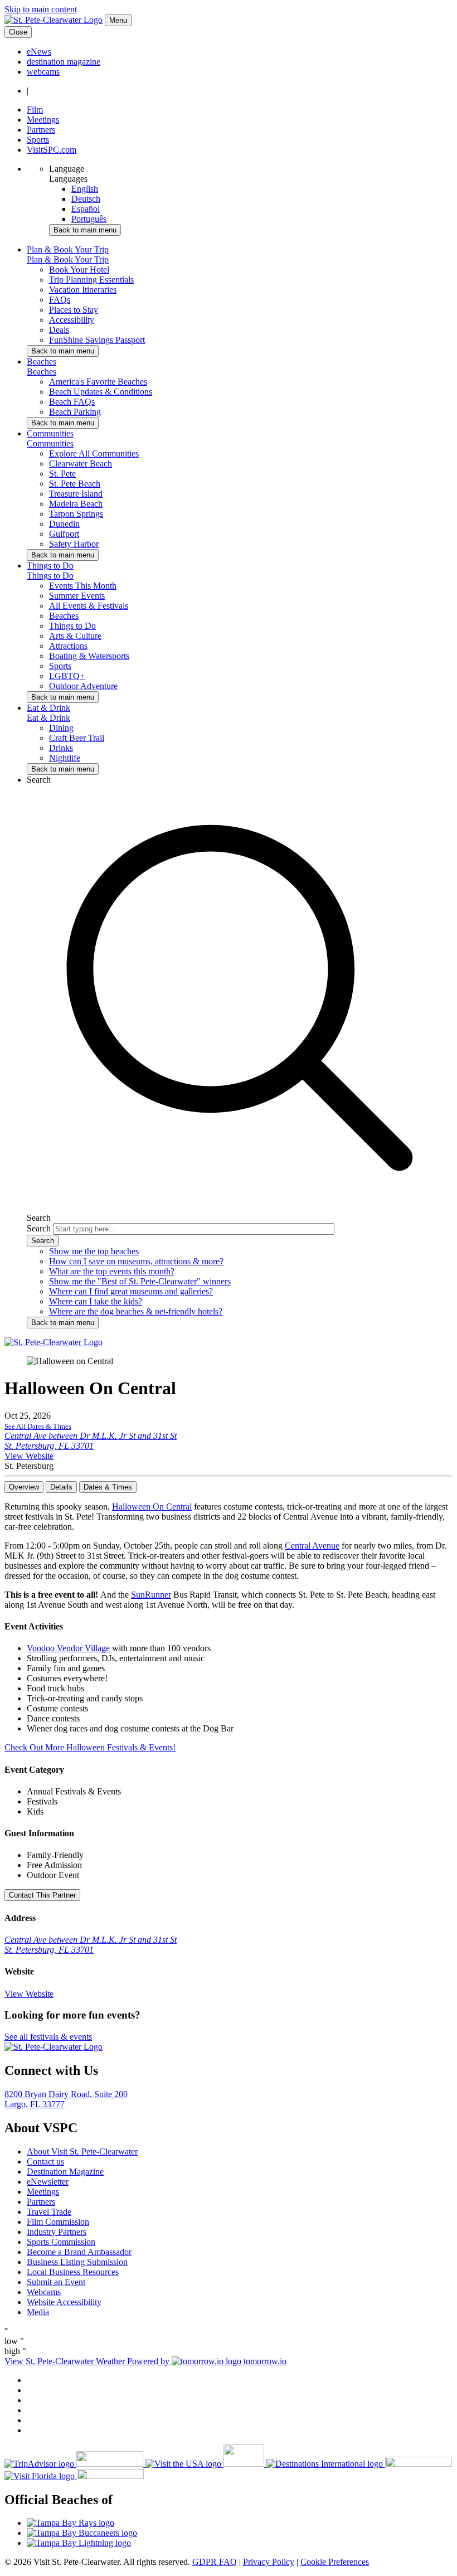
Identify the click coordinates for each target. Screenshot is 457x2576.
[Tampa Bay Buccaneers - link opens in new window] (240, 2533)
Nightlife (65, 758)
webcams (43, 72)
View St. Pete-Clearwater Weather (66, 2361)
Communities (50, 443)
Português (89, 219)
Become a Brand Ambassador (79, 2252)
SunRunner (151, 1595)
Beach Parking (75, 412)
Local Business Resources (73, 2272)
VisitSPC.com (52, 150)
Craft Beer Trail (77, 738)
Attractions (68, 646)
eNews (39, 52)
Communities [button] (50, 433)
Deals (59, 330)
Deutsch (86, 199)
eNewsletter (48, 2182)
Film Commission (58, 2222)
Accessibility (72, 320)
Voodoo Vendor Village (68, 1648)
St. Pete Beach (75, 484)
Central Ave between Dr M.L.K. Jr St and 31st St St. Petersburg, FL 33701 (91, 1441)
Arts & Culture (75, 636)
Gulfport (64, 534)
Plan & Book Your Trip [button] (68, 249)
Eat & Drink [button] (48, 708)
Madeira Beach (76, 504)
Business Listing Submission (77, 2262)
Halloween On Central (152, 1507)
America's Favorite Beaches (98, 382)
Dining (61, 728)
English (85, 189)
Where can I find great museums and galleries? (131, 1291)
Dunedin (64, 524)
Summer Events (77, 596)
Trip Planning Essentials (91, 280)
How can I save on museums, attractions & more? (136, 1261)
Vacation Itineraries (83, 290)
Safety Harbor (74, 544)
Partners (41, 130)
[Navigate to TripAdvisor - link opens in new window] (75, 2464)
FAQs (60, 300)
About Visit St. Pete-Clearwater (82, 2151)
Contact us (45, 2162)
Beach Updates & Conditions (101, 392)
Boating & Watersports (89, 656)
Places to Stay (74, 310)
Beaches (42, 372)
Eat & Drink (48, 718)
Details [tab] (61, 1487)
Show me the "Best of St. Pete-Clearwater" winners (140, 1281)
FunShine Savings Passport (97, 340)
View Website (29, 1456)
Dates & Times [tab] (108, 1487)
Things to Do (50, 576)
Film (35, 110)
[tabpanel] (229, 1627)
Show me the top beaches (94, 1251)
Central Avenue (312, 1546)
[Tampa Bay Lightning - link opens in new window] (240, 2543)
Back (85, 230)
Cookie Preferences (335, 2562)
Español (86, 209)
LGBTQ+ (67, 676)
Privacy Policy (269, 2562)
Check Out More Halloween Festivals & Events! (90, 1747)
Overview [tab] (24, 1487)
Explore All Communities (94, 453)
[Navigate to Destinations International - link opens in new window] (359, 2464)
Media (38, 2312)
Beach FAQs (72, 402)
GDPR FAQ (215, 2562)
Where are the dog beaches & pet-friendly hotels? (136, 1311)
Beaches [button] (42, 362)
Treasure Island (76, 494)
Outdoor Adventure (83, 686)
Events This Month (83, 586)
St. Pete (62, 474)
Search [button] (39, 780)
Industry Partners (57, 2232)
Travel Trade (49, 2212)
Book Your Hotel (79, 270)
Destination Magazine (65, 2172)
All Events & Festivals (89, 606)
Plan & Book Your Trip (68, 259)
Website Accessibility (64, 2302)
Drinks (61, 748)
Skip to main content (41, 9)
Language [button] (67, 169)
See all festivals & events (48, 2037)
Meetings (43, 120)
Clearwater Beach (81, 464)
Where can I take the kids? (96, 1301)
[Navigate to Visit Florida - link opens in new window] (74, 2476)
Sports (38, 140)
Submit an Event (56, 2282)
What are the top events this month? (112, 1271)
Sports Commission (61, 2242)
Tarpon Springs (76, 514)
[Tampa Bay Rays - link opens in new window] (240, 2523)
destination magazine (64, 62)
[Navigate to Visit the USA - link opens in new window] (206, 2464)
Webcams (44, 2292)
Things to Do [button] (50, 566)
